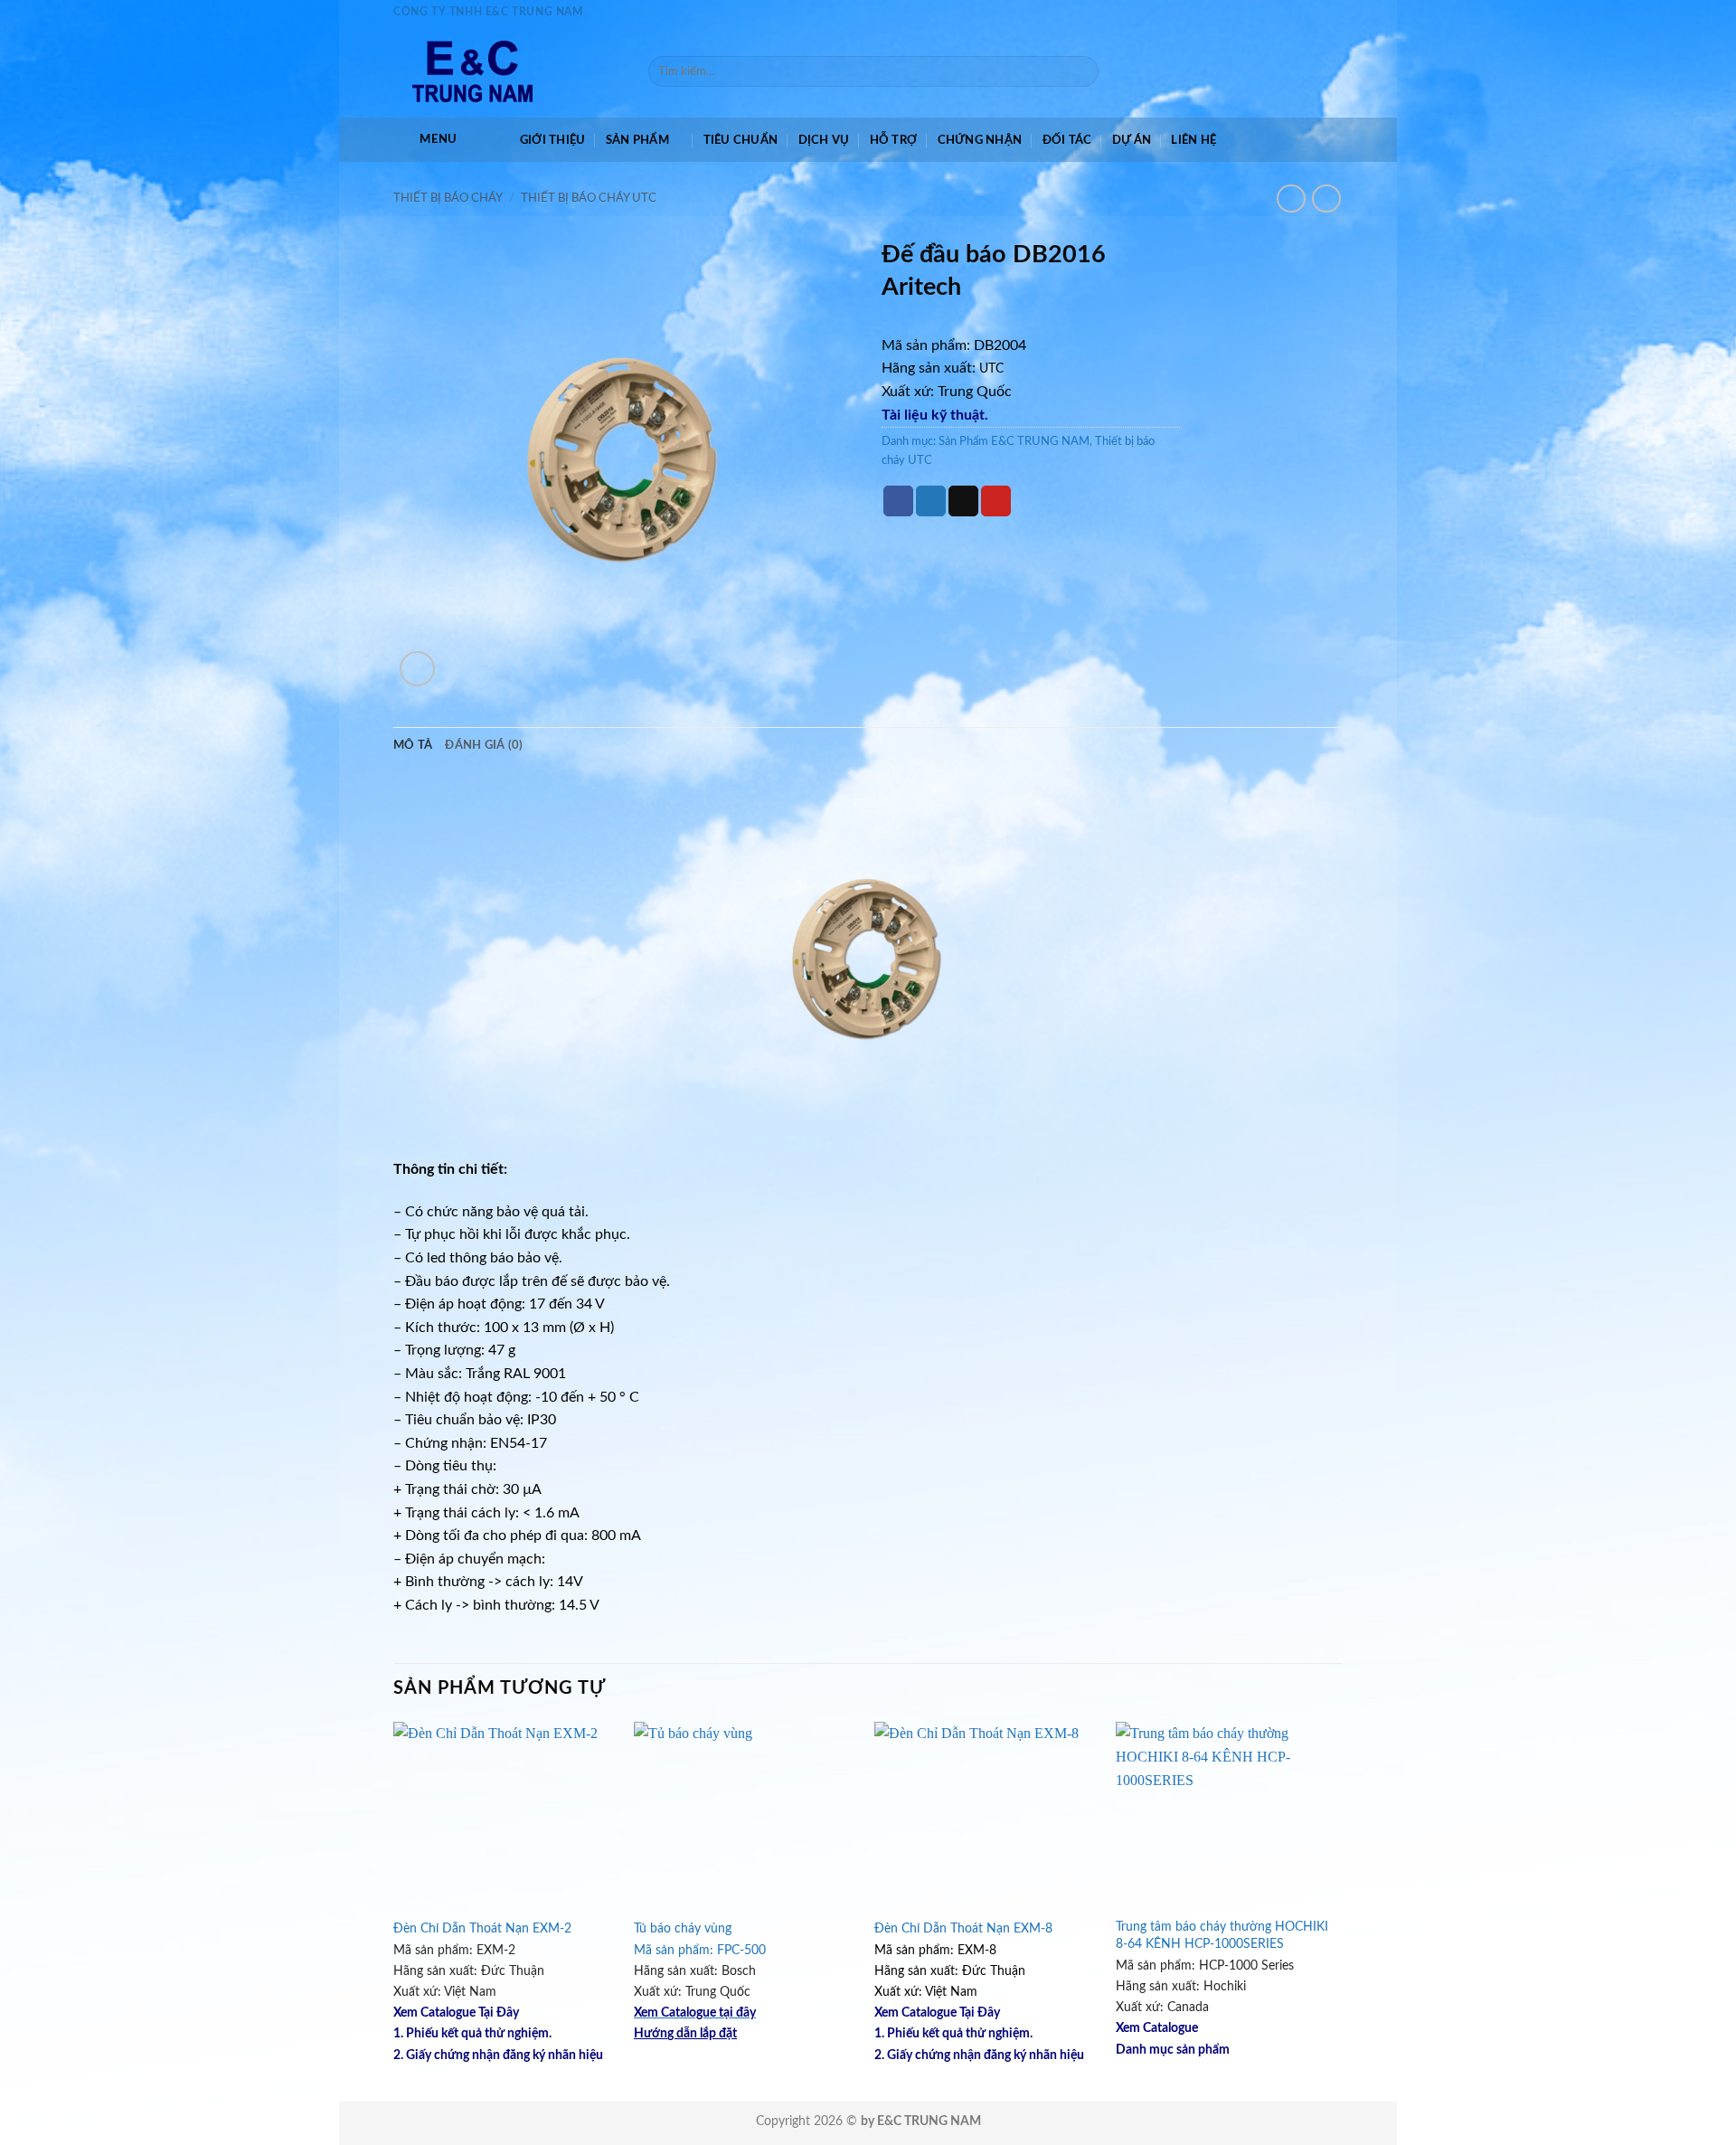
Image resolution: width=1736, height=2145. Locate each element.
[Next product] (1291, 198)
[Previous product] (1326, 198)
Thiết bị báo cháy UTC (589, 198)
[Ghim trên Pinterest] (996, 501)
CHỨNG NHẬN (980, 140)
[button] (425, 140)
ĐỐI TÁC (1067, 140)
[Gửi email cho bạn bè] (963, 501)
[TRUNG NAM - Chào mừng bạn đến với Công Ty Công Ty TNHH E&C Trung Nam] (507, 71)
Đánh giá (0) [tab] (484, 745)
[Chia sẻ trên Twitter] (931, 501)
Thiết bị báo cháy (448, 198)
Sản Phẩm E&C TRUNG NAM (1014, 441)
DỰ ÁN (1132, 140)
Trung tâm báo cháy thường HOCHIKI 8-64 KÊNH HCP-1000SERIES (1222, 1935)
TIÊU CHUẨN (741, 140)
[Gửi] (1081, 71)
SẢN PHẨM (637, 140)
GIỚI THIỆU (553, 140)
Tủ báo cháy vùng (683, 1928)
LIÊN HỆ (1193, 140)
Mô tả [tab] (413, 745)
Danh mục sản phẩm (1173, 2050)
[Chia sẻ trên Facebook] (898, 501)
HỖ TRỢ (894, 140)
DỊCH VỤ (824, 140)
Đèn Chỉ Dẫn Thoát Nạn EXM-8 (963, 1928)
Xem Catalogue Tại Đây (456, 2013)
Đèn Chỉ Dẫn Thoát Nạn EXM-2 (482, 1928)
